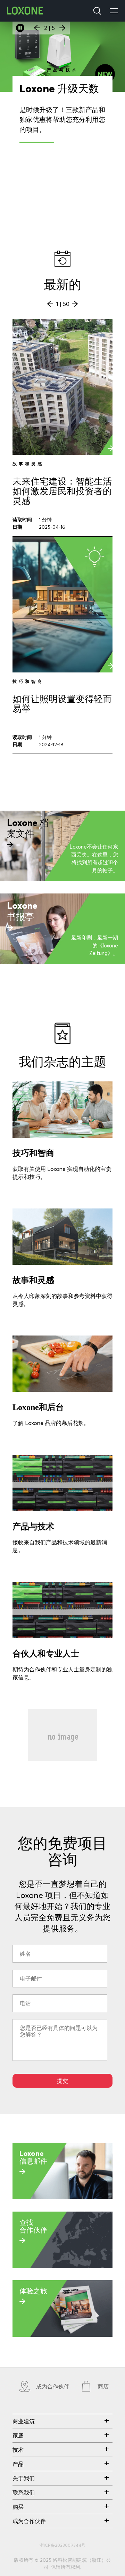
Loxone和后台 (38, 1407)
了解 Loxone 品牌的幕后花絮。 (51, 1423)
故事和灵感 (33, 1280)
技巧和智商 (33, 1153)
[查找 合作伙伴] (62, 2266)
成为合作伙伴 (53, 2386)
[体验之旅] (62, 2335)
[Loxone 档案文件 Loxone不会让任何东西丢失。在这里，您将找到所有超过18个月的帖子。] (62, 879)
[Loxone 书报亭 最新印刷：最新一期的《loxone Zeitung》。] (62, 962)
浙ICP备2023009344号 (62, 2545)
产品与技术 (33, 1527)
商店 (103, 2386)
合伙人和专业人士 (46, 1654)
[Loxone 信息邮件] (62, 2197)
